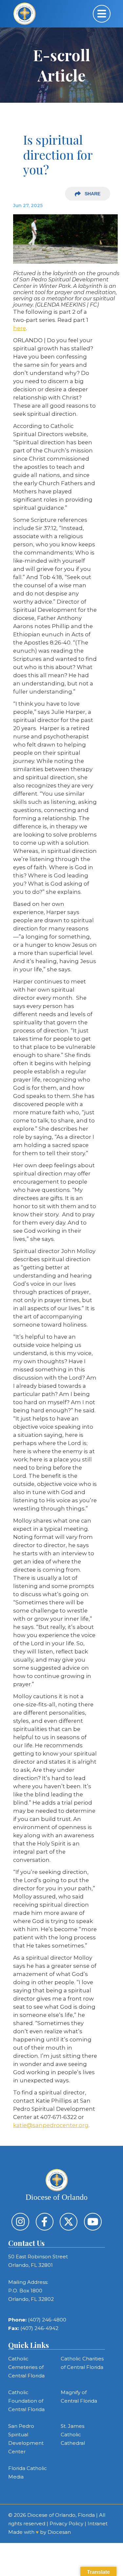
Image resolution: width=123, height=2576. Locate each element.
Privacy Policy (66, 2523)
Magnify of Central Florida (79, 2397)
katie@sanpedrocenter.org (51, 2125)
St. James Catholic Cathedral (73, 2435)
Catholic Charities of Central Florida (82, 2363)
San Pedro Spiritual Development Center (26, 2439)
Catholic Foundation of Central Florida (26, 2401)
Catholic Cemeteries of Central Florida (26, 2367)
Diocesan (59, 2532)
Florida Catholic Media (28, 2472)
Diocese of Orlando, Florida (61, 2515)
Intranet (98, 2523)
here (20, 328)
